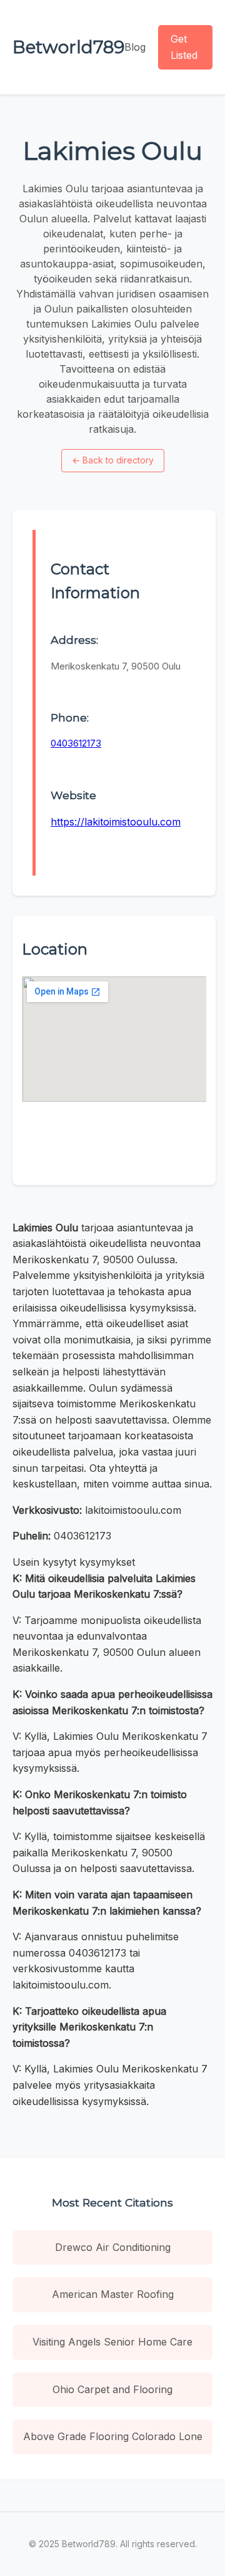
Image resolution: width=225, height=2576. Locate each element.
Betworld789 (68, 47)
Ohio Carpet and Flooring (112, 2389)
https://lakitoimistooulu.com (116, 822)
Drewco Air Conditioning (113, 2247)
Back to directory (113, 460)
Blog (135, 47)
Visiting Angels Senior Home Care (112, 2342)
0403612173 (76, 743)
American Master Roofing (113, 2294)
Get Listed (184, 47)
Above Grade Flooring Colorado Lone (113, 2436)
